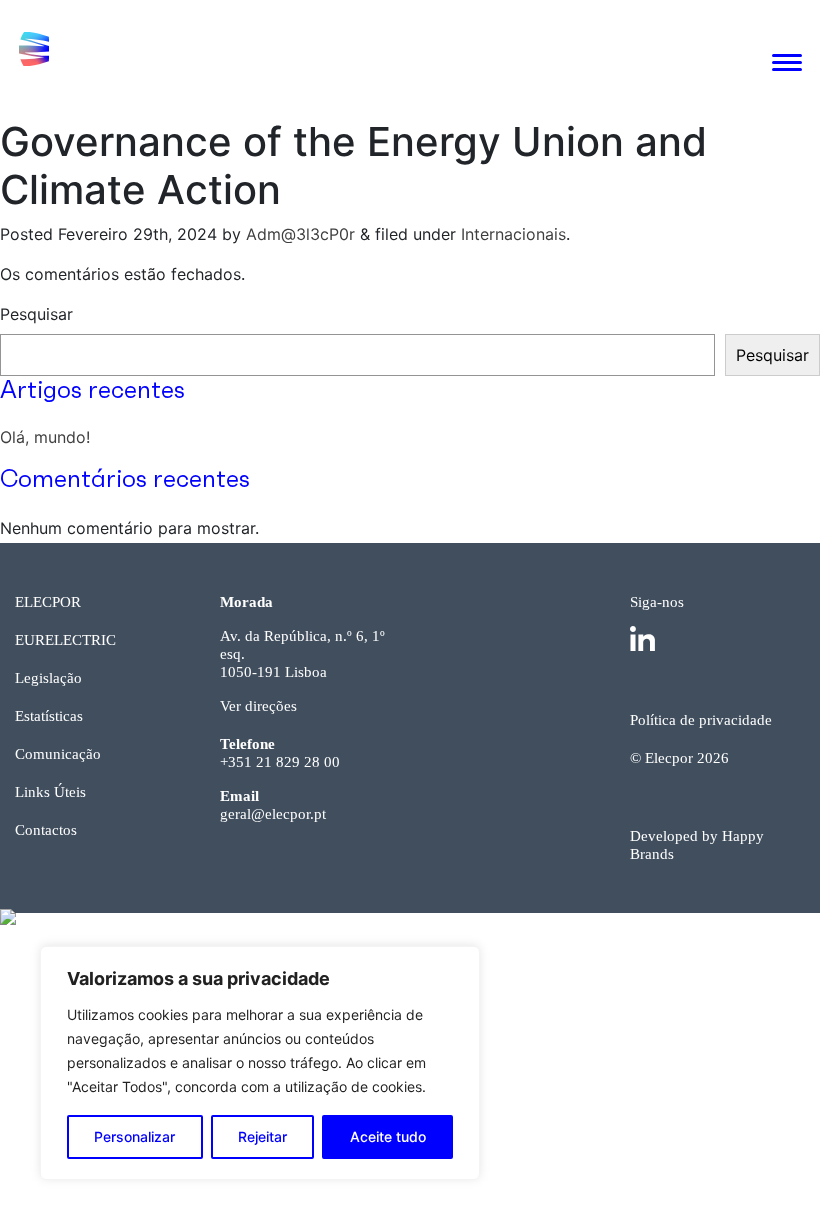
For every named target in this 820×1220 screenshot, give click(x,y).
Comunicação (58, 754)
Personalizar (134, 1136)
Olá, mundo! (45, 437)
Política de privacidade (701, 720)
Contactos (46, 830)
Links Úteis (50, 792)
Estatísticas (49, 716)
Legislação (48, 678)
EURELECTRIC (65, 640)
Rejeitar (262, 1136)
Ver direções (258, 706)
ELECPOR (48, 602)
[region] (260, 1063)
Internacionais (513, 234)
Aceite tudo (388, 1136)
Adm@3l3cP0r (300, 234)
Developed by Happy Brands (697, 845)
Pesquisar (36, 314)
